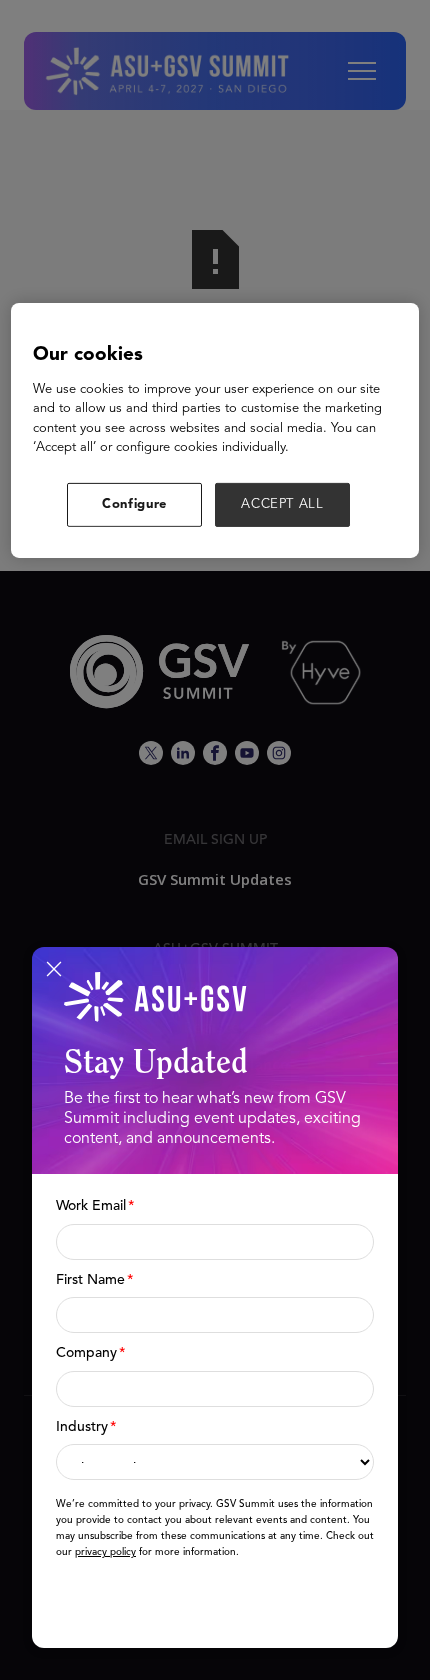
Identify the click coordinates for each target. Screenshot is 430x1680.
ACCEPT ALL (282, 503)
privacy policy (105, 1552)
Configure (134, 503)
